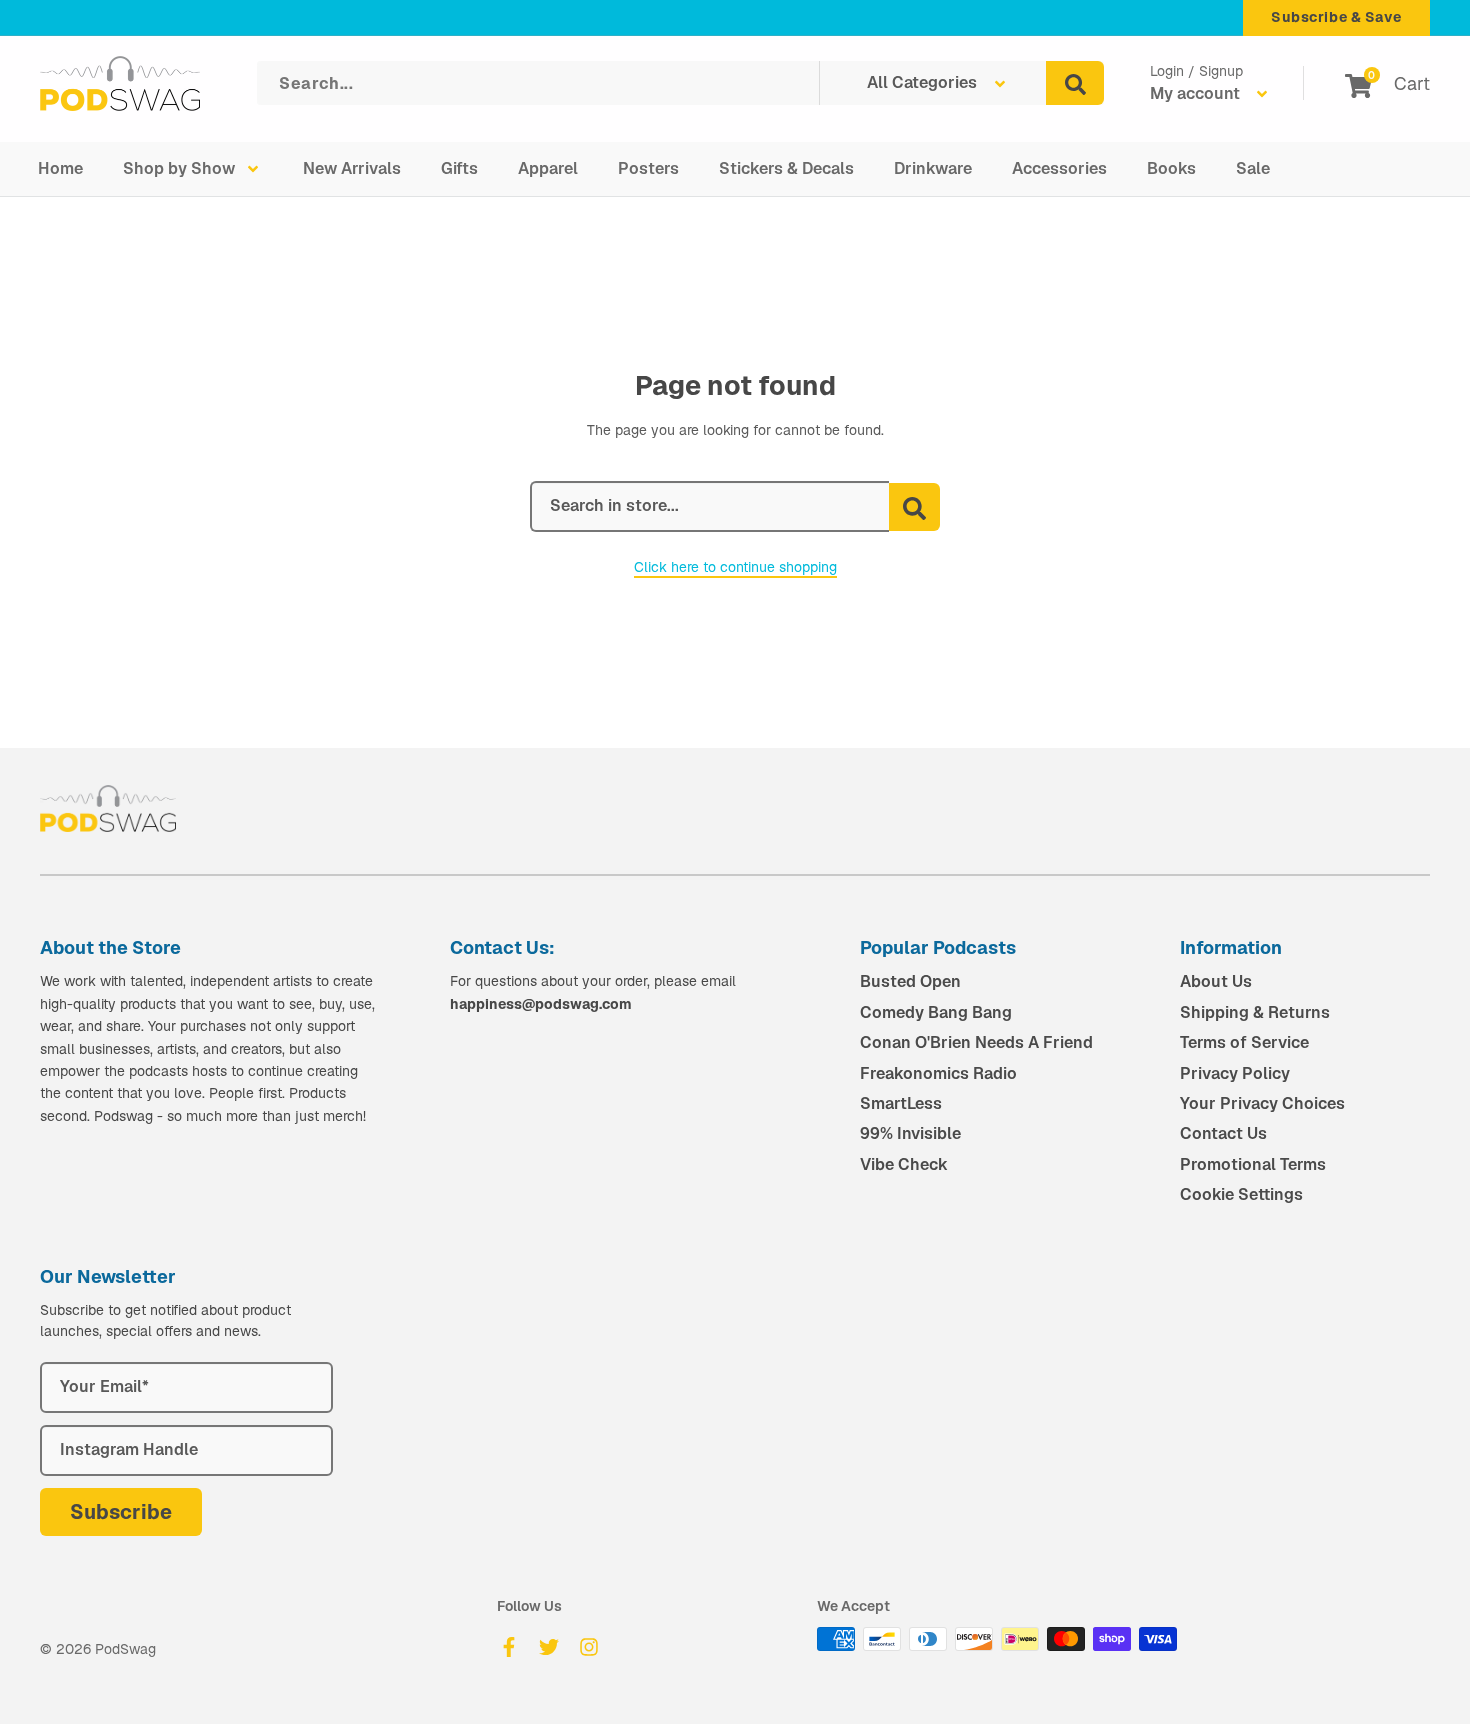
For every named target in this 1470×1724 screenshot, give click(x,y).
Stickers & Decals (786, 168)
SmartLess (901, 1103)
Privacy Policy (1235, 1073)
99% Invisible (910, 1133)
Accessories (1059, 168)
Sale (1253, 168)
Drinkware (933, 168)
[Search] (1075, 83)
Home (60, 168)
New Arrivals (352, 168)
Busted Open (910, 981)
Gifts (459, 168)
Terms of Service (1244, 1042)
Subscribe (121, 1512)
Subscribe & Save (1336, 17)
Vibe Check (904, 1164)
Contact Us (1223, 1133)
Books (1171, 168)
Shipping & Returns (1255, 1012)
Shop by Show (179, 168)
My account (1197, 93)
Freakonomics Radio (938, 1073)
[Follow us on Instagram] (589, 1647)
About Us (1216, 981)
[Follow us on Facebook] (509, 1647)
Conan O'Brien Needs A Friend (976, 1042)
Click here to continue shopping (735, 567)
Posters (648, 168)
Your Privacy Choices (1262, 1103)
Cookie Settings (1241, 1194)
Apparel (548, 168)
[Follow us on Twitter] (549, 1647)
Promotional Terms (1253, 1164)
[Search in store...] (914, 507)
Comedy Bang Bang (936, 1012)
